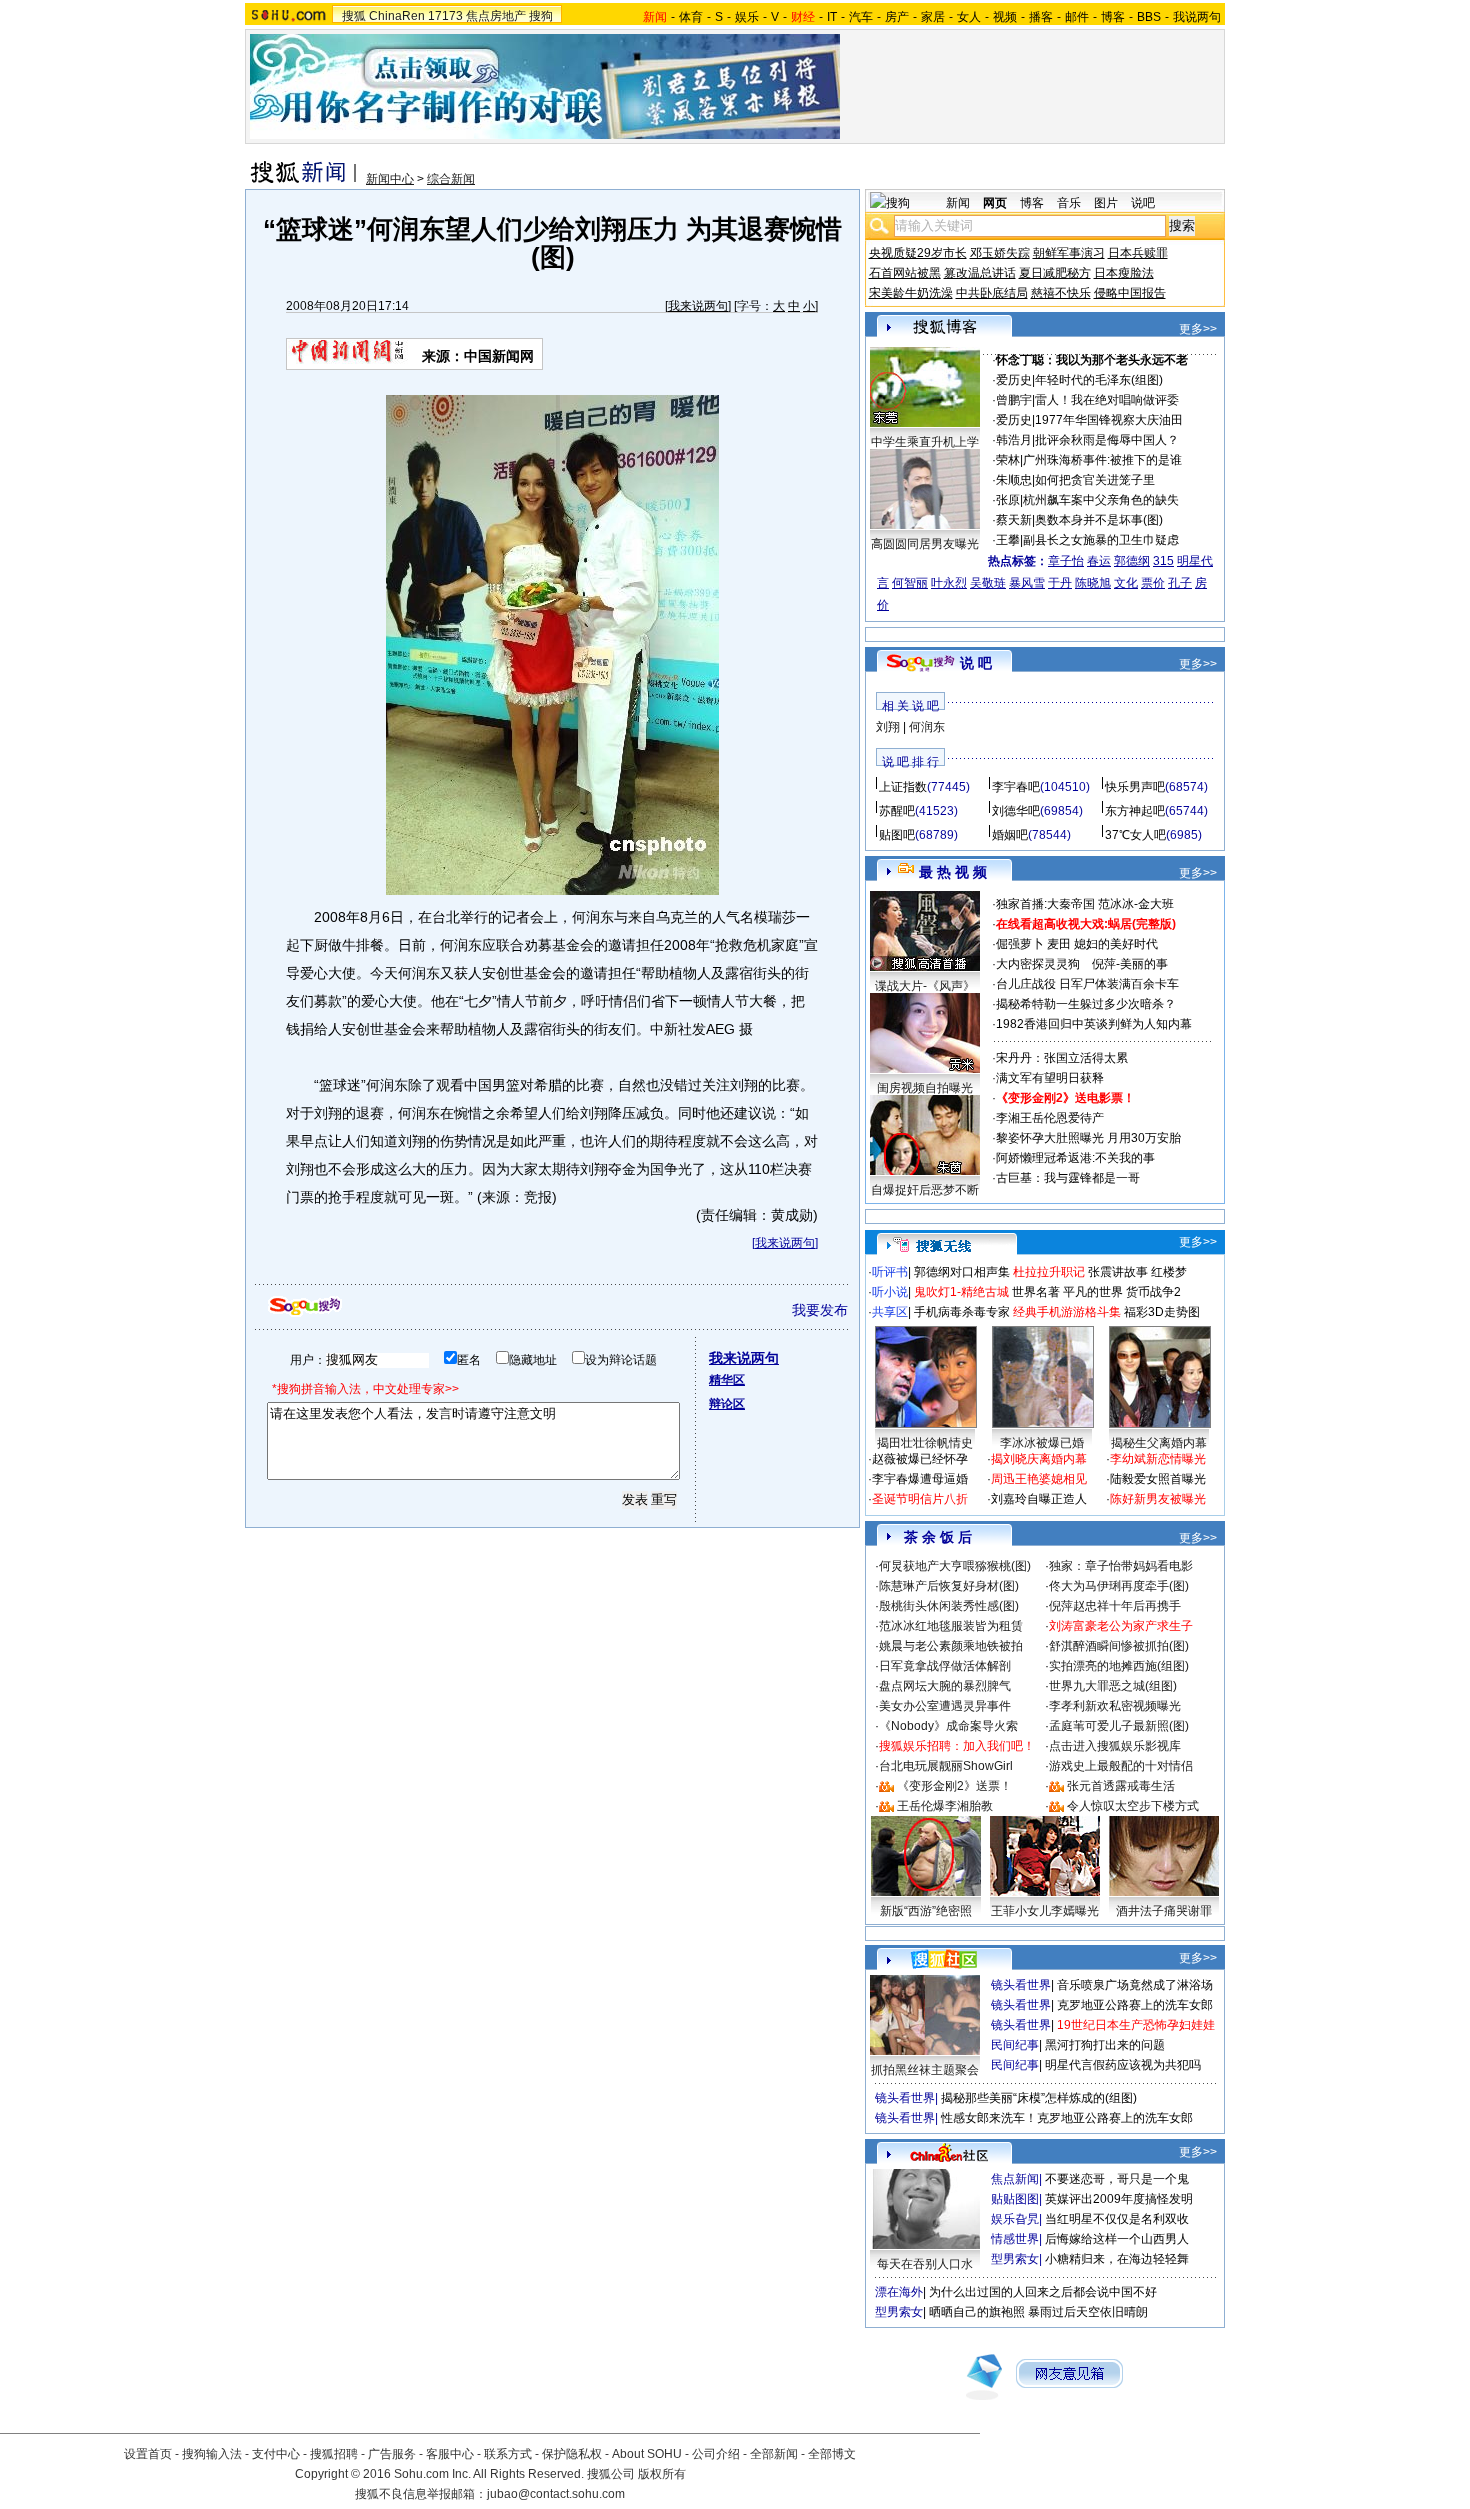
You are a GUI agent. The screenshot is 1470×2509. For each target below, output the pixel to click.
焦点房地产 (496, 16)
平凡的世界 (1093, 1292)
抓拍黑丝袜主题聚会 (925, 2070)
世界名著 (1036, 1292)
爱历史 (1014, 380)
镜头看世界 (1021, 1985)
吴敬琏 (988, 583)
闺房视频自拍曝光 (925, 1088)
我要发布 (820, 1310)
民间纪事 (1015, 2045)
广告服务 (392, 2454)
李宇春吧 (1016, 787)
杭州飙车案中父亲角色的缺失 (1101, 500)
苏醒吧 (897, 811)
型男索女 (1015, 2259)
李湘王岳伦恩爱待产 (1050, 1118)
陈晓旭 (1093, 583)
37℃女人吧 (1135, 835)
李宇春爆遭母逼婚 (920, 1479)
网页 (995, 203)
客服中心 (450, 2454)
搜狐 (354, 16)
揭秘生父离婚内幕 (1159, 1443)
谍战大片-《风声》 (925, 986)
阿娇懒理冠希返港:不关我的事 (1075, 1158)
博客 (1113, 17)
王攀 (1008, 540)
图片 (1106, 203)
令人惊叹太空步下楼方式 (1133, 1806)
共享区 (890, 1312)
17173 (445, 16)
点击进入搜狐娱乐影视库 (1115, 1746)
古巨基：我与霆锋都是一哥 (1068, 1178)
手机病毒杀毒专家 (962, 1312)
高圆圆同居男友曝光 (925, 544)
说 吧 (976, 663)
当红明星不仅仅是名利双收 (1117, 2219)
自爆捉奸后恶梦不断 (925, 1190)
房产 (897, 17)
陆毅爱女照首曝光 (1158, 1479)
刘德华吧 (1016, 811)
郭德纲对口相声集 (962, 1272)
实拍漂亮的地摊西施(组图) (1119, 1666)
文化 (1126, 583)
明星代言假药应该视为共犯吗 (1123, 2065)
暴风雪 (1027, 583)
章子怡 (1066, 561)
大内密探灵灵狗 (1038, 964)
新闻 (958, 203)
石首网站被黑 (905, 273)
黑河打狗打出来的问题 (1105, 2045)
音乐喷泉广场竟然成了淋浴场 (1135, 1985)
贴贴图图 (1015, 2199)
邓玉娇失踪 (1000, 253)
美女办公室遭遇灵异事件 (945, 1706)
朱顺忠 (1014, 480)
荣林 (1008, 460)
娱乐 (747, 17)
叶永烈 (949, 583)
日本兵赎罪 (1138, 253)
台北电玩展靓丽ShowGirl (946, 1766)
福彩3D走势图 (1162, 1312)
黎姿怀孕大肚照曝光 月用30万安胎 (1088, 1138)
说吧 (1143, 203)
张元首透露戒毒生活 (1121, 1786)
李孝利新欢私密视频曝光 (1115, 1706)
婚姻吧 (1010, 835)
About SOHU (647, 2454)
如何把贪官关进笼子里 (1095, 480)
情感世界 (1015, 2239)
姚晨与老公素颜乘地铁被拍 (951, 1646)
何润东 (927, 727)
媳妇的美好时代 (1116, 944)
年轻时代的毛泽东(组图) (1099, 380)
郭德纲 (1132, 561)
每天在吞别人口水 (925, 2264)
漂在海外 (899, 2292)
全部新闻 (774, 2454)
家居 (933, 17)
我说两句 (1197, 17)
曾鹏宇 (1014, 400)
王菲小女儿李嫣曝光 (1045, 1911)
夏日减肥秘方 (1055, 273)
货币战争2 (1153, 1292)
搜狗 (541, 16)
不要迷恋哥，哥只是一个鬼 (1117, 2179)
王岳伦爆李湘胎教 (945, 1806)
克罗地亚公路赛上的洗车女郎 (1135, 2005)
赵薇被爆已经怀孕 (920, 1459)
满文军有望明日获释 (1050, 1078)
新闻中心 (390, 179)
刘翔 (888, 727)
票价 (1153, 583)
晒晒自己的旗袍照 (977, 2312)
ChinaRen (397, 16)
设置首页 (148, 2454)
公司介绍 (716, 2454)
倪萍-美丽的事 (1130, 964)
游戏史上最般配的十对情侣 (1121, 1766)
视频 (1005, 17)
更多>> (1198, 329)
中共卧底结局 (992, 293)
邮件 (1077, 17)
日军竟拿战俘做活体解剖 (945, 1666)
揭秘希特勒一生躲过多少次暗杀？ (1086, 1004)
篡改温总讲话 (980, 273)
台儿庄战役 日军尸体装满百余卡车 (1087, 984)
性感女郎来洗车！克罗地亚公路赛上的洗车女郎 (1067, 2118)
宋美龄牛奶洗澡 (911, 293)
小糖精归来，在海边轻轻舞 (1117, 2259)
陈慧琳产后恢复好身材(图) (949, 1586)
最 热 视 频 (953, 872)
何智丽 (910, 583)
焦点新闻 (1015, 2179)
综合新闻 (451, 179)
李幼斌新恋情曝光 (1158, 1459)
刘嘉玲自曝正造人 (1039, 1499)
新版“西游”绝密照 (926, 1911)
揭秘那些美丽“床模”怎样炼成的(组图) (1039, 2098)
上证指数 (903, 787)
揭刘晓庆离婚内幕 (1039, 1459)
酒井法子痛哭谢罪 (1164, 1911)
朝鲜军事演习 (1069, 253)
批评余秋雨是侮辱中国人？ (1107, 440)
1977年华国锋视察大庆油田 (1109, 420)
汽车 (861, 17)
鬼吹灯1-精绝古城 (961, 1292)
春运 (1099, 561)
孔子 (1180, 583)
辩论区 (727, 1404)
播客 (1041, 17)
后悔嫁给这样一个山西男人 (1117, 2239)
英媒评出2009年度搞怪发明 (1119, 2199)
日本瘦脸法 (1124, 273)
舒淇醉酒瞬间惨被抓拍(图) (1119, 1646)
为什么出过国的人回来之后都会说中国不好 (1043, 2292)
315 (1163, 561)
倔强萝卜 (1020, 944)
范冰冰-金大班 (1136, 904)
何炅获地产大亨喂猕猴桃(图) (955, 1566)
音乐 (1069, 203)
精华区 (727, 1380)
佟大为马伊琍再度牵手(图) (1119, 1586)
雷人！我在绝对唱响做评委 (1107, 400)
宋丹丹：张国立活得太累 (1062, 1058)
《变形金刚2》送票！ (954, 1786)
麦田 (1059, 944)
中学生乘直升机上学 (925, 442)
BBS (1149, 17)
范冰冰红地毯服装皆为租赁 (951, 1626)
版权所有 (662, 2474)
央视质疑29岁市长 (918, 253)
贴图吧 (897, 835)
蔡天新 (1014, 520)
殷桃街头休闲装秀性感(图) (949, 1606)
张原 (1008, 500)
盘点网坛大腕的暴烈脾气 (945, 1686)
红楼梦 (1169, 1272)
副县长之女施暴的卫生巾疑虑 (1101, 540)
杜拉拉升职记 (1049, 1272)
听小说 (890, 1292)
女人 (969, 17)
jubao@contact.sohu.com (556, 2494)
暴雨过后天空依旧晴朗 (1088, 2312)
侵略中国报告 (1130, 293)
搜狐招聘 (334, 2454)
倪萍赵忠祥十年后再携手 (1115, 1606)
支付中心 (276, 2454)
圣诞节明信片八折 (920, 1499)
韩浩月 (1014, 440)
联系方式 (508, 2454)
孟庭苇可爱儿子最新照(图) (1119, 1726)
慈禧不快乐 (1061, 293)
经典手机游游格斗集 (1067, 1312)
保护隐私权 (572, 2454)
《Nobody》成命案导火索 (948, 1726)
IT (832, 17)
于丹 (1060, 583)
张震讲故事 (1118, 1272)
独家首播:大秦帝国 (1045, 904)
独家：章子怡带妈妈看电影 (1121, 1566)
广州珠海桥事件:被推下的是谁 (1102, 460)
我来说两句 (698, 306)
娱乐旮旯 (1015, 2219)
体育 (691, 17)
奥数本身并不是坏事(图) (1099, 520)
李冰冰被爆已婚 (1042, 1443)
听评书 (890, 1272)
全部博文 (832, 2454)
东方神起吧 (1135, 811)
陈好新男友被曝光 (1158, 1499)
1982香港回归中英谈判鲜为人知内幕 (1094, 1024)
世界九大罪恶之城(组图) (1113, 1686)
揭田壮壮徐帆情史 (925, 1443)
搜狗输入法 (212, 2454)
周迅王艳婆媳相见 (1039, 1479)
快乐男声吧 (1135, 787)
